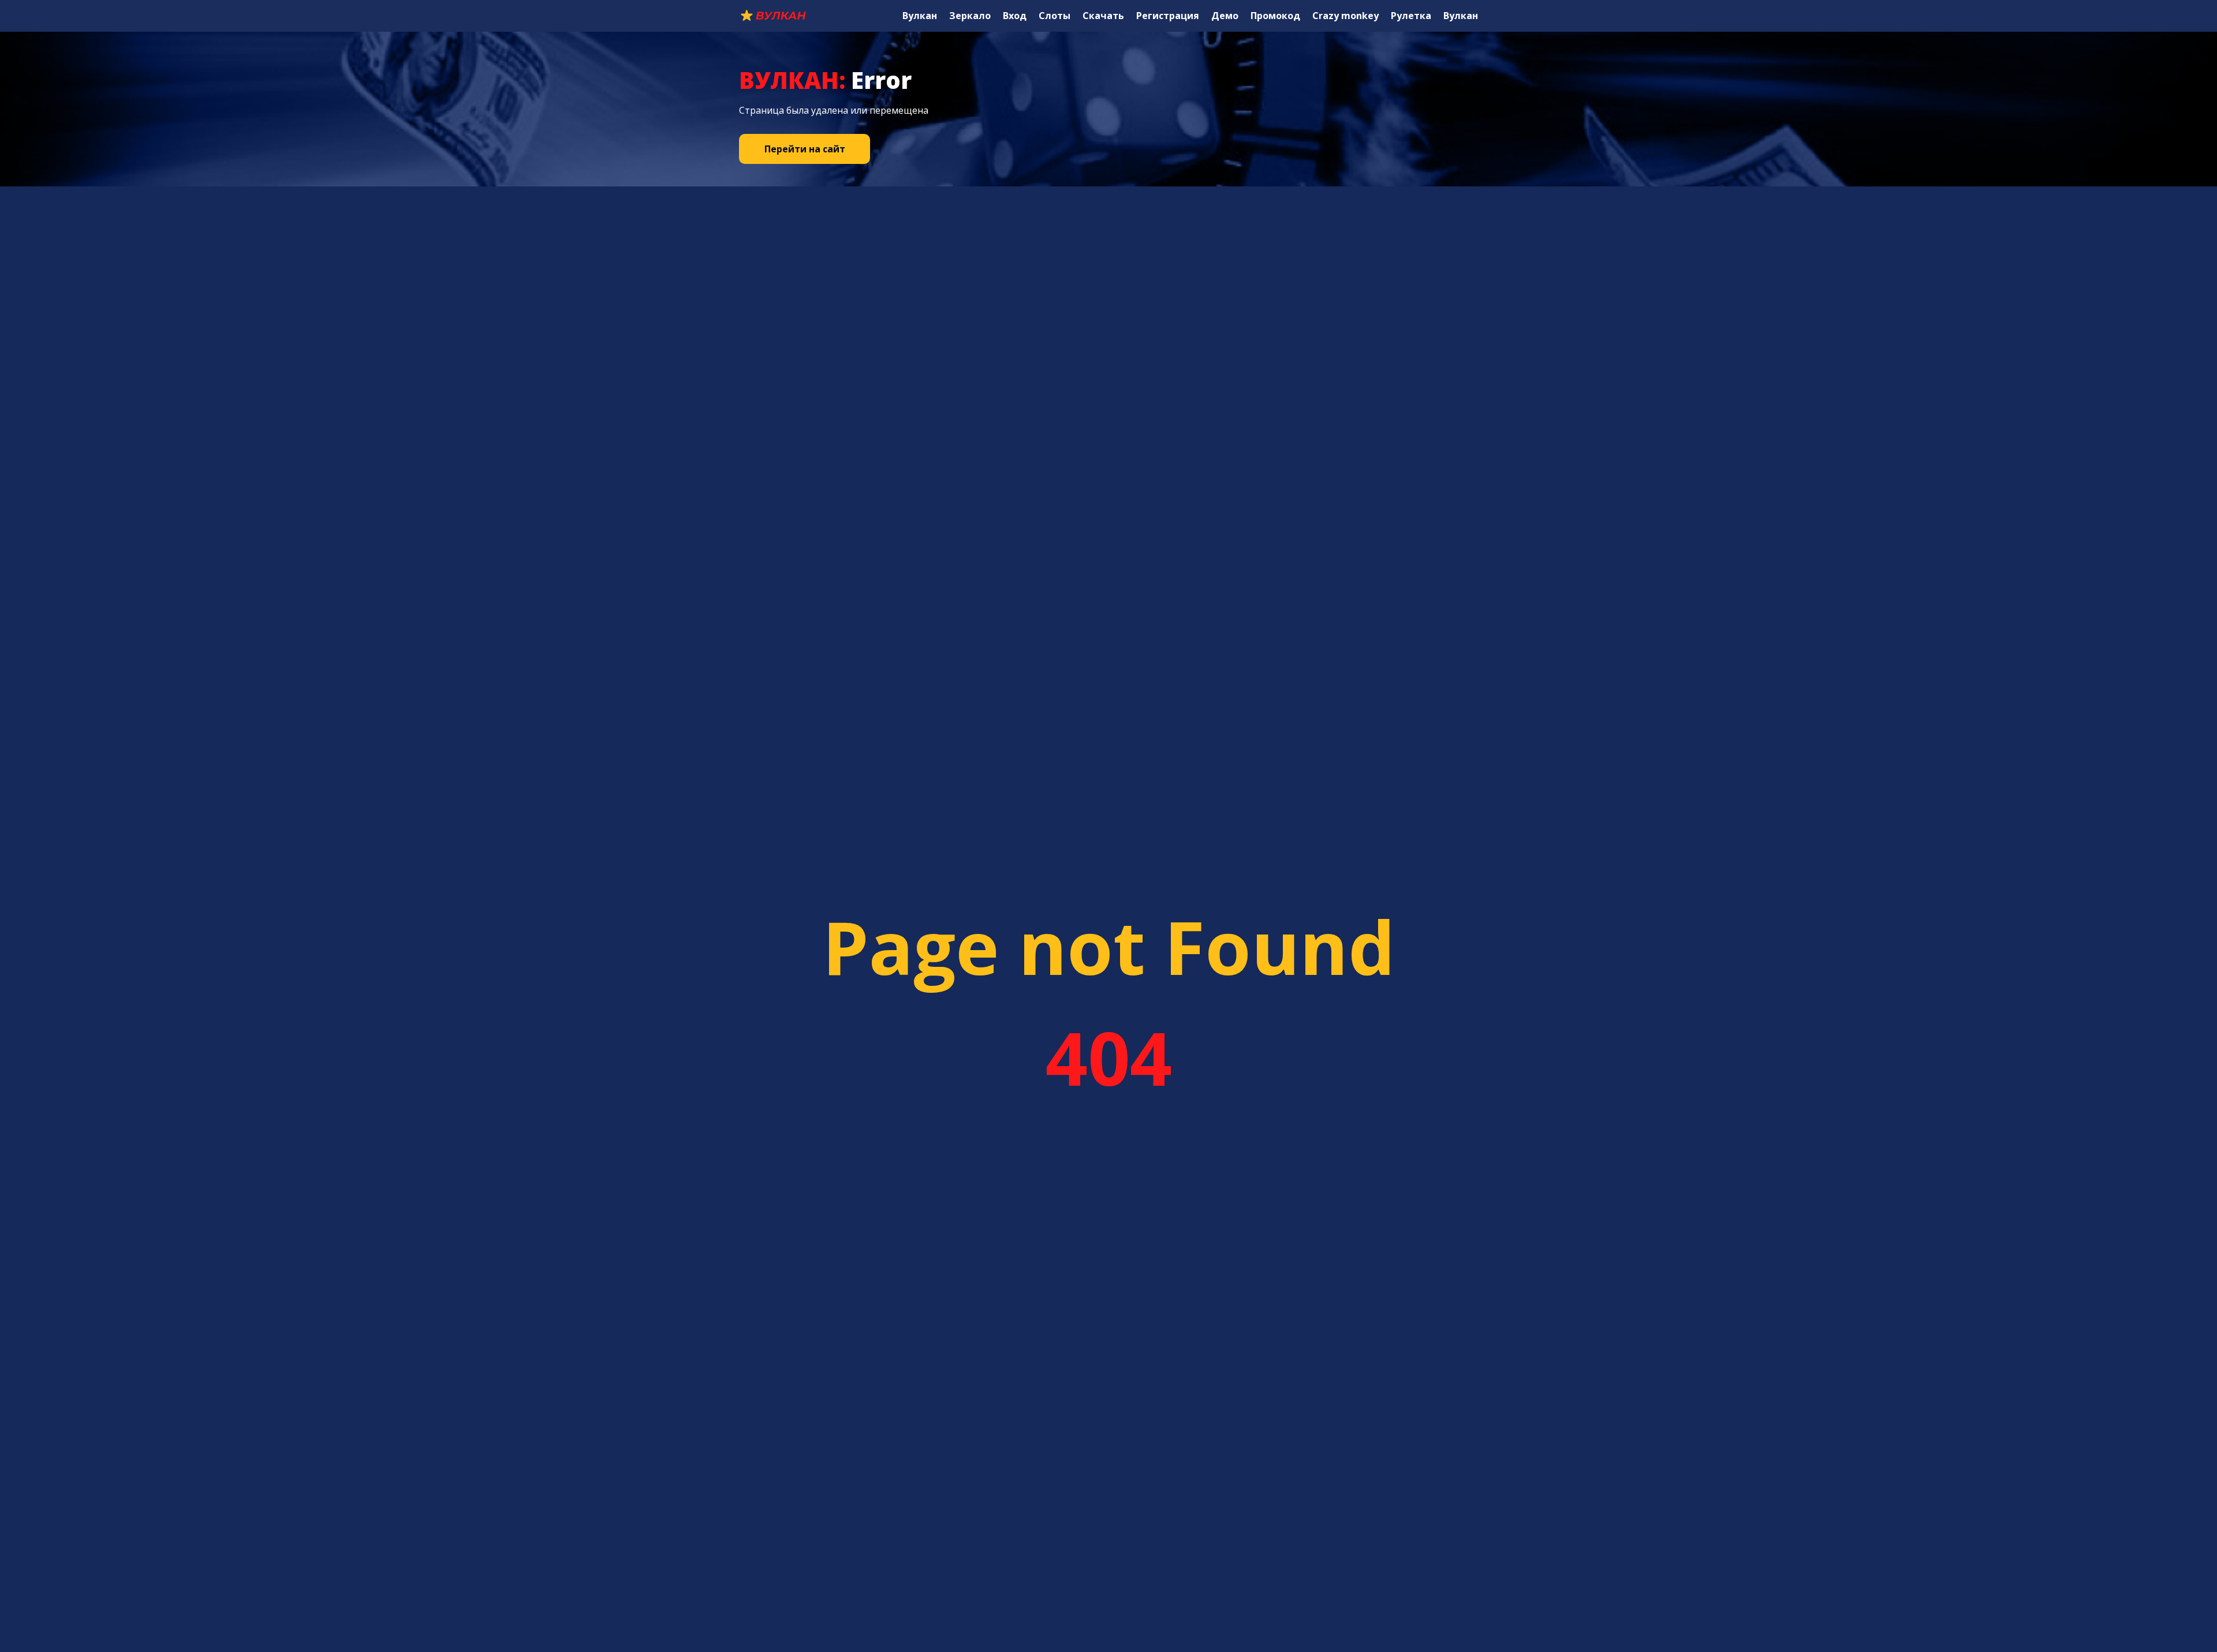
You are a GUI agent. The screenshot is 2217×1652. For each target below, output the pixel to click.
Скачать (1103, 16)
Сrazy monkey (1345, 16)
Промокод (1275, 16)
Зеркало (970, 16)
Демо (1225, 16)
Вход (1015, 16)
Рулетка (1411, 16)
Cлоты (1055, 16)
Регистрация (1168, 16)
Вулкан (920, 16)
